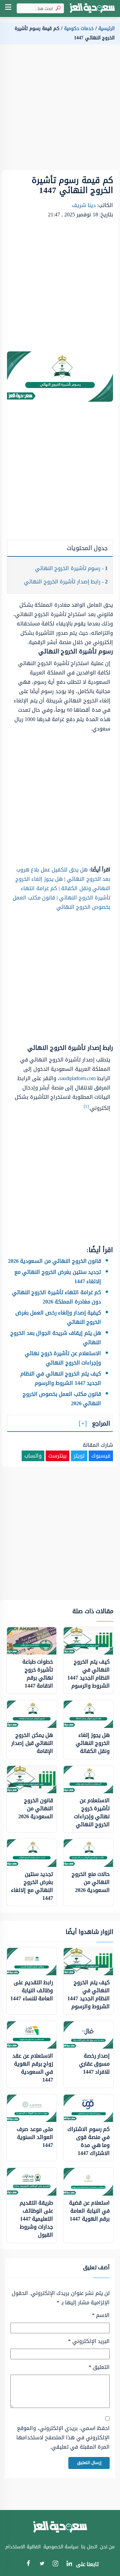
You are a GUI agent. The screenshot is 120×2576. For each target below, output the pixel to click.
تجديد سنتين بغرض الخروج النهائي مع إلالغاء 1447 (58, 1277)
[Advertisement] (60, 110)
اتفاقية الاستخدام (23, 2547)
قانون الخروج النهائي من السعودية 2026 (55, 1261)
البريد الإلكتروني (89, 2341)
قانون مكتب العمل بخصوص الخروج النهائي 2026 (62, 1399)
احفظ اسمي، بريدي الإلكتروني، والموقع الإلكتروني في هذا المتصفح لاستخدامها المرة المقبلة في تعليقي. (63, 2438)
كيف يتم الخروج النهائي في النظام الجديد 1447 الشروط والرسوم (61, 1378)
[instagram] (55, 2565)
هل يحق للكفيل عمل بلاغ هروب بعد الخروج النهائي (63, 874)
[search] (57, 9)
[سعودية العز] (92, 9)
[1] (86, 1106)
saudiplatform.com (77, 1078)
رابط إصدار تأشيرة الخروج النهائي (66, 582)
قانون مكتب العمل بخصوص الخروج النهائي (61, 902)
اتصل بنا (89, 2547)
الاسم (101, 2315)
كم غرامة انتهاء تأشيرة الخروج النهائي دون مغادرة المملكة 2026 (57, 1297)
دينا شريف (84, 205)
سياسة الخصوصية (61, 2547)
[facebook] (28, 2564)
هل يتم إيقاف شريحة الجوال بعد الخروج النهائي (56, 1338)
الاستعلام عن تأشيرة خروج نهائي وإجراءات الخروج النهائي (63, 1358)
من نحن (107, 2547)
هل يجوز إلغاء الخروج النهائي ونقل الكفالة (63, 884)
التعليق (99, 2367)
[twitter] (42, 2564)
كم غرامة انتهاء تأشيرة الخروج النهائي (65, 893)
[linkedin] (69, 2564)
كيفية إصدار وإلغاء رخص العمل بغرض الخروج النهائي (58, 1317)
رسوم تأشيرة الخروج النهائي (71, 568)
